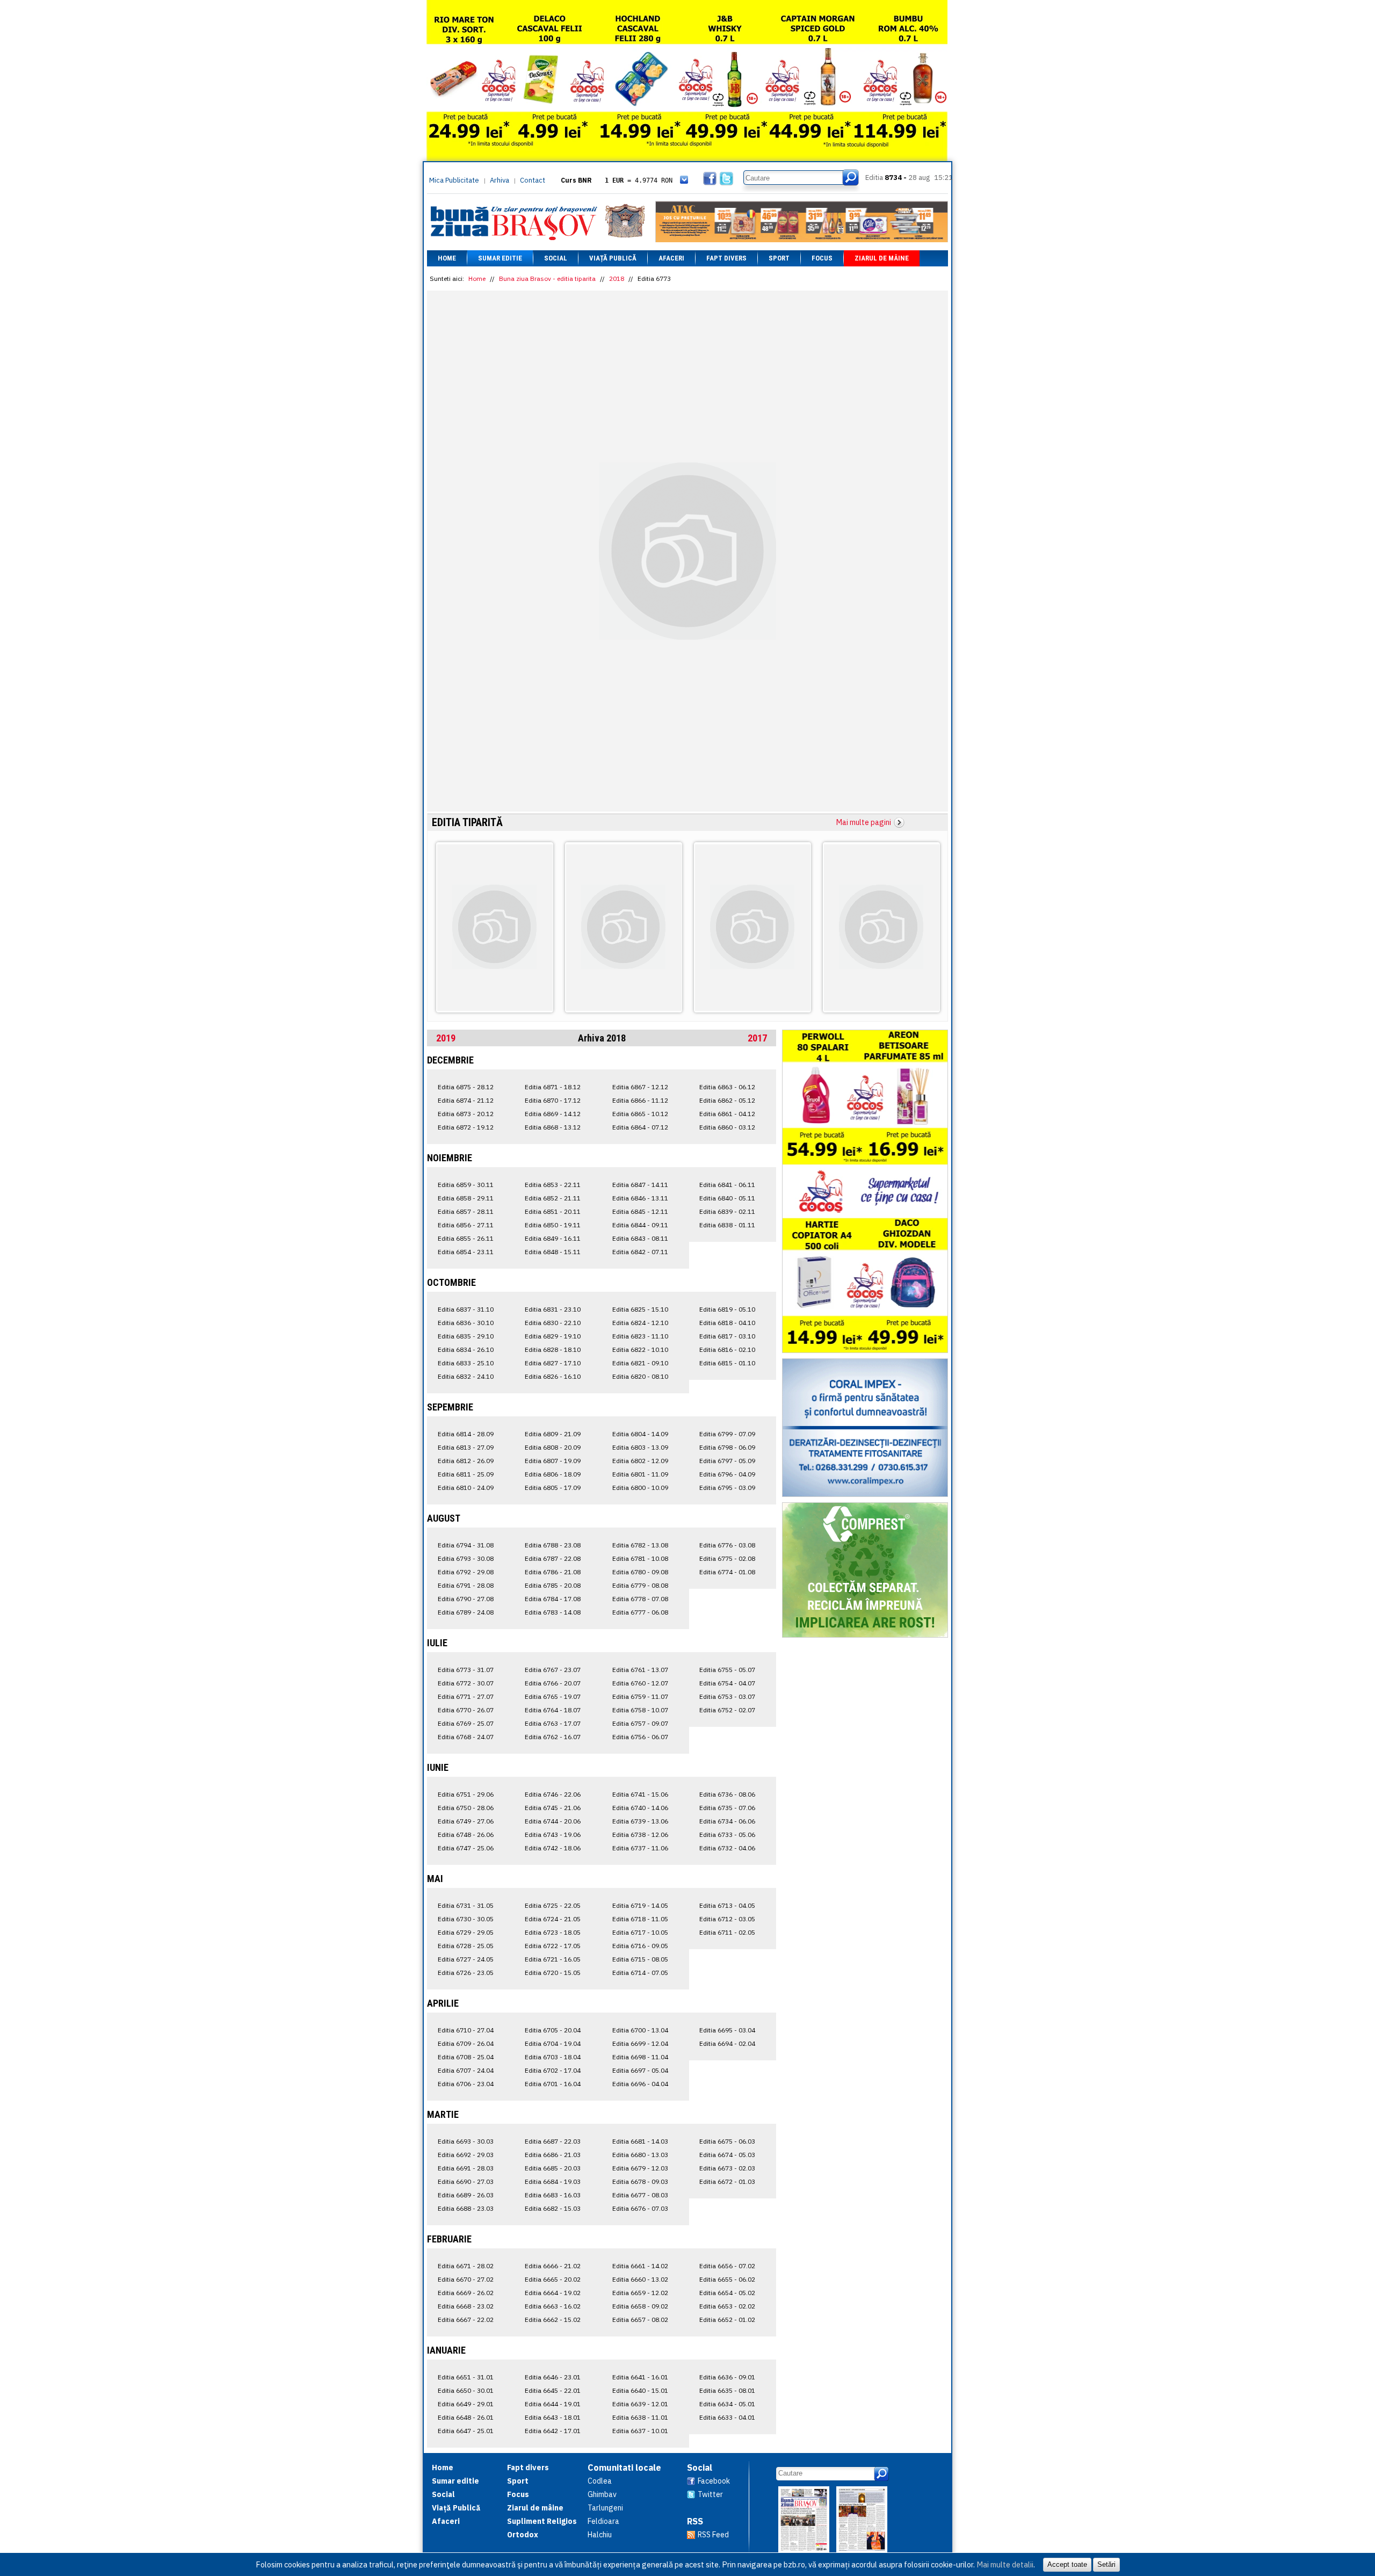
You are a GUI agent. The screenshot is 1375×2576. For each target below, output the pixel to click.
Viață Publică (613, 258)
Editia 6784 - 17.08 (553, 1599)
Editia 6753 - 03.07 (727, 1696)
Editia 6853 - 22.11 (553, 1185)
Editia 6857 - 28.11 (466, 1211)
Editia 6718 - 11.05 (640, 1919)
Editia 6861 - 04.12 (727, 1114)
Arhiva (500, 180)
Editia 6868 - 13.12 (553, 1127)
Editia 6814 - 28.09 (466, 1434)
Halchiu (600, 2535)
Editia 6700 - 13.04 (640, 2030)
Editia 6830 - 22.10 (553, 1323)
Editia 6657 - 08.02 (640, 2320)
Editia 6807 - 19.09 (553, 1461)
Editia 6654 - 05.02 (727, 2293)
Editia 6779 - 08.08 (640, 1585)
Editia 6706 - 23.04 (466, 2084)
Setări (1106, 2564)
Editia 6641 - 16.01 (640, 2377)
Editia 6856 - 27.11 (466, 1225)
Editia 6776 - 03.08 (727, 1545)
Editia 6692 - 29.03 (466, 2155)
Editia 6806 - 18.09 (553, 1474)
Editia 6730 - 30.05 (466, 1919)
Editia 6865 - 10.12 (640, 1114)
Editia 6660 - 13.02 (640, 2279)
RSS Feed (713, 2535)
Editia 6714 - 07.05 (640, 1973)
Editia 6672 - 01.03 (727, 2181)
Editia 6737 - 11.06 (640, 1848)
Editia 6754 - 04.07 (727, 1683)
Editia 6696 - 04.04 (640, 2084)
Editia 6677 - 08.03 (640, 2195)
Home (447, 258)
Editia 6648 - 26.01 (466, 2417)
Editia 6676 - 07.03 (640, 2208)
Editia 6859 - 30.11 (466, 1185)
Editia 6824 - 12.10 (640, 1323)
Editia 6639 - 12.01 (640, 2404)
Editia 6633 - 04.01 (727, 2417)
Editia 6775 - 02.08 (727, 1558)
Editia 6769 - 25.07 (466, 1723)
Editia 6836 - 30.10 (466, 1323)
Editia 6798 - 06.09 (727, 1447)
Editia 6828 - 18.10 (553, 1349)
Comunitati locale (624, 2468)
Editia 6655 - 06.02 (727, 2279)
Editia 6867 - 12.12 (640, 1087)
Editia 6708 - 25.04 (466, 2057)
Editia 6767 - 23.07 (553, 1670)
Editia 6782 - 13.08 (640, 1545)
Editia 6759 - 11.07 (640, 1696)
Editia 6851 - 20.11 (553, 1211)
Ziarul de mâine (882, 258)
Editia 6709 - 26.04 (466, 2043)
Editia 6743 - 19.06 (553, 1835)
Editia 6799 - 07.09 (727, 1434)
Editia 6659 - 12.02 (640, 2293)
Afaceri (671, 258)
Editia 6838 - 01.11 (727, 1225)
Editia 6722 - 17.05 (553, 1946)
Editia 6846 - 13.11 (640, 1198)
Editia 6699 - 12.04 (640, 2043)
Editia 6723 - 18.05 (553, 1932)
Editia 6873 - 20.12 (466, 1114)
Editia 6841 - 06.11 (727, 1185)
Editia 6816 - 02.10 (727, 1349)
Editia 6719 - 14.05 (640, 1905)
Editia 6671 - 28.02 (466, 2266)
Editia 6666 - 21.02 (553, 2266)
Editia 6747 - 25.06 (466, 1848)
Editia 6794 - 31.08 (466, 1545)
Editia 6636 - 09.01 (727, 2377)
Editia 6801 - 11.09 (640, 1474)
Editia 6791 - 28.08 (466, 1585)
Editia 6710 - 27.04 (466, 2030)
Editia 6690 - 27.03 (466, 2181)
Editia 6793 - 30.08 (466, 1558)
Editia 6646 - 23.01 (553, 2377)
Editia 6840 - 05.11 (727, 1198)
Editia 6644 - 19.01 (553, 2404)
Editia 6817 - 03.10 (727, 1336)
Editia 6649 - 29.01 (466, 2404)
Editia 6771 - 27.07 (466, 1696)
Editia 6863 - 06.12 (727, 1087)
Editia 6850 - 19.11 (553, 1225)
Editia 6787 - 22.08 (553, 1558)
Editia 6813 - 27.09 (466, 1447)
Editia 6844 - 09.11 (640, 1225)
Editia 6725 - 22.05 (553, 1905)
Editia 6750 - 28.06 (466, 1808)
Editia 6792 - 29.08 (466, 1572)
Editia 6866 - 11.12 (640, 1100)
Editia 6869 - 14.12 (553, 1114)
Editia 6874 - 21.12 (466, 1100)
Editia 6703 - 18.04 (553, 2057)
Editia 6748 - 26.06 (466, 1835)
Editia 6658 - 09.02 (640, 2306)
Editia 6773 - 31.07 (466, 1670)
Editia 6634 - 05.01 (727, 2404)
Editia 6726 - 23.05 (466, 1973)
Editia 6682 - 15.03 (553, 2208)
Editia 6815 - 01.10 (727, 1363)
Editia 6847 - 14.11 (640, 1185)
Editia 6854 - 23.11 (466, 1252)
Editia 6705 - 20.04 (553, 2030)
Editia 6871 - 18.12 (553, 1087)
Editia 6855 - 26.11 (466, 1238)
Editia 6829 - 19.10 (553, 1336)
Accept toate (1067, 2564)
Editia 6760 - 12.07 (640, 1683)
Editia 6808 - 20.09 (553, 1447)
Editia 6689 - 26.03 (466, 2195)
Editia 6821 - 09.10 (640, 1363)
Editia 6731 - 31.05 (466, 1905)
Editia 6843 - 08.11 (640, 1238)
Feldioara (603, 2521)
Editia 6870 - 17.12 (553, 1100)
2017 (757, 1038)
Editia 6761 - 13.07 (640, 1670)
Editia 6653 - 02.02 (727, 2306)
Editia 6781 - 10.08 (640, 1558)
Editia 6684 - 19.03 (553, 2181)
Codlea (600, 2481)
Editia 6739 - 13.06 (640, 1821)
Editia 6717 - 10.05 (640, 1932)
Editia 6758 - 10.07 (640, 1710)
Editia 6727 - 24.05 (466, 1959)
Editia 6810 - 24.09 (466, 1488)
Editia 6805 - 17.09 (553, 1488)
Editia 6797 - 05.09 (727, 1461)
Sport (779, 258)
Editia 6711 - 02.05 (727, 1932)
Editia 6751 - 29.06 (466, 1794)
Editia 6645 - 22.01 (553, 2390)
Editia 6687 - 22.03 (553, 2141)
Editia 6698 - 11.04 (640, 2057)
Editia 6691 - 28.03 (466, 2168)
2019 (446, 1038)
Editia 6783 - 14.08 (553, 1612)
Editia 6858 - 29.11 (466, 1198)
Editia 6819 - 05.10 (727, 1309)
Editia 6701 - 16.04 (553, 2084)
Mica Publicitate (454, 180)
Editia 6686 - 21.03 (553, 2155)
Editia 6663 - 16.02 (553, 2306)
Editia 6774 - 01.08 (727, 1572)
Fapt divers (726, 258)
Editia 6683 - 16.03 (553, 2195)
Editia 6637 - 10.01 (640, 2431)
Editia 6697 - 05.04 (640, 2070)
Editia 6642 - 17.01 (553, 2431)
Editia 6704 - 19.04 (553, 2043)
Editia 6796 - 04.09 (727, 1474)
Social (556, 258)
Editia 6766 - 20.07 (553, 1683)
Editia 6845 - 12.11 (640, 1211)
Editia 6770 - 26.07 (466, 1710)
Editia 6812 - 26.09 (466, 1461)
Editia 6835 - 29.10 (466, 1336)
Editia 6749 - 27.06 (466, 1821)
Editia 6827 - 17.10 (553, 1363)
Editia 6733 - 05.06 (727, 1835)
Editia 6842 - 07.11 (640, 1252)
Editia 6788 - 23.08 (553, 1545)
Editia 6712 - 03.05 (727, 1919)
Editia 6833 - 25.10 (466, 1363)
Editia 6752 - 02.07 (727, 1710)
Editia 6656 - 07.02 (727, 2266)
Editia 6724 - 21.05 (553, 1919)
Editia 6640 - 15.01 (640, 2390)
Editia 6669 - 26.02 (466, 2293)
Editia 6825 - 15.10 (640, 1309)
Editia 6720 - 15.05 (553, 1973)
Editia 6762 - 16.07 (553, 1737)
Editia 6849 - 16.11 (553, 1238)
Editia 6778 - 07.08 (640, 1599)
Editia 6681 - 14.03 (640, 2141)
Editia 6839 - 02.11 (727, 1211)
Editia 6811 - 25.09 (466, 1474)
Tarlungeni (605, 2508)
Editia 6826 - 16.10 (553, 1376)
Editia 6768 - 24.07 (466, 1737)
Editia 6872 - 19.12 (466, 1127)
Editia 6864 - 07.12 (640, 1127)
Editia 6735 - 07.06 (727, 1808)
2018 (617, 278)
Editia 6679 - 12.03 (640, 2168)
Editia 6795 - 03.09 (727, 1488)
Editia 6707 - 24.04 (466, 2070)
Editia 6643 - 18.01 (553, 2417)
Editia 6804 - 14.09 (640, 1434)
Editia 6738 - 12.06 (640, 1835)
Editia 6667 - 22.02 (466, 2320)
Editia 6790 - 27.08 (466, 1599)
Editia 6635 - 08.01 (727, 2390)
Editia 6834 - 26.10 (466, 1349)
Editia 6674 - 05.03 (727, 2155)
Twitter (710, 2494)
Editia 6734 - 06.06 (727, 1821)
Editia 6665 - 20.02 (553, 2279)
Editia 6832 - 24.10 (466, 1376)
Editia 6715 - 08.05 (640, 1959)
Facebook (714, 2481)
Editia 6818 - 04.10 (727, 1323)
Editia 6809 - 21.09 (553, 1434)
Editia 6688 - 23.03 (466, 2208)
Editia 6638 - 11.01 (640, 2417)
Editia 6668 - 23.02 (466, 2306)
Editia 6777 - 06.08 (640, 1612)
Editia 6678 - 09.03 (640, 2181)
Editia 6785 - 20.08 (553, 1585)
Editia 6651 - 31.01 (466, 2377)
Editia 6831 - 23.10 (553, 1309)
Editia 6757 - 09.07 (640, 1723)
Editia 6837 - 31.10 (466, 1309)
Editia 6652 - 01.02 (727, 2320)
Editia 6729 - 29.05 (466, 1932)
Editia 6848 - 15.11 (553, 1252)
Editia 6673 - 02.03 (727, 2168)
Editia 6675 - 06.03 (727, 2141)
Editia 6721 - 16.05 (553, 1959)
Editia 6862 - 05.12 (727, 1100)
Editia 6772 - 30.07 (466, 1683)
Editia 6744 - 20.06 (553, 1821)
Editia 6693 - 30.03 (466, 2141)
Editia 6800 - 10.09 (640, 1488)
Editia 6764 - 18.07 (553, 1710)
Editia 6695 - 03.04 (727, 2030)
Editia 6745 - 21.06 (553, 1808)
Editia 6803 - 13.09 (640, 1447)
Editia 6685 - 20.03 (553, 2168)
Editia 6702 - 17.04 (553, 2070)
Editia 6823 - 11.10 (640, 1336)
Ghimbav (602, 2494)
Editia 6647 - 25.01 (466, 2431)
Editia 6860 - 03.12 (727, 1127)
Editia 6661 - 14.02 (640, 2266)
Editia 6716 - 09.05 (640, 1946)
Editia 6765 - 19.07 (553, 1696)
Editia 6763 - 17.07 (553, 1723)
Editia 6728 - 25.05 (466, 1946)
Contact (533, 180)
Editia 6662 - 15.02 (553, 2320)
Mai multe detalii (1005, 2564)
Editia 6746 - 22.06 (553, 1794)
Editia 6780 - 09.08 (640, 1572)
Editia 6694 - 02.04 (727, 2043)
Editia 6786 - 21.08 (553, 1572)
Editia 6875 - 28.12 (466, 1087)
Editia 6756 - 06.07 (640, 1737)
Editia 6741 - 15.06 (640, 1794)
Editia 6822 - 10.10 (640, 1349)
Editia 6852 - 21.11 (553, 1198)
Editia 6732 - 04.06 (727, 1848)
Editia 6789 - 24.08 (466, 1612)
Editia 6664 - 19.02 (553, 2293)
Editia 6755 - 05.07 (727, 1670)
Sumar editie (500, 258)
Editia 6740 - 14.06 (640, 1808)
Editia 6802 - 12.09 (640, 1461)
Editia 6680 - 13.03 (640, 2155)
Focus (822, 258)
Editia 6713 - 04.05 (727, 1905)
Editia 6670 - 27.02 (466, 2279)
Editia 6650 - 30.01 (466, 2390)
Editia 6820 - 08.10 (640, 1376)
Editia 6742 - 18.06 (553, 1848)
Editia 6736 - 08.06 (727, 1794)
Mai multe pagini (864, 822)
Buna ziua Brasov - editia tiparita (547, 278)
